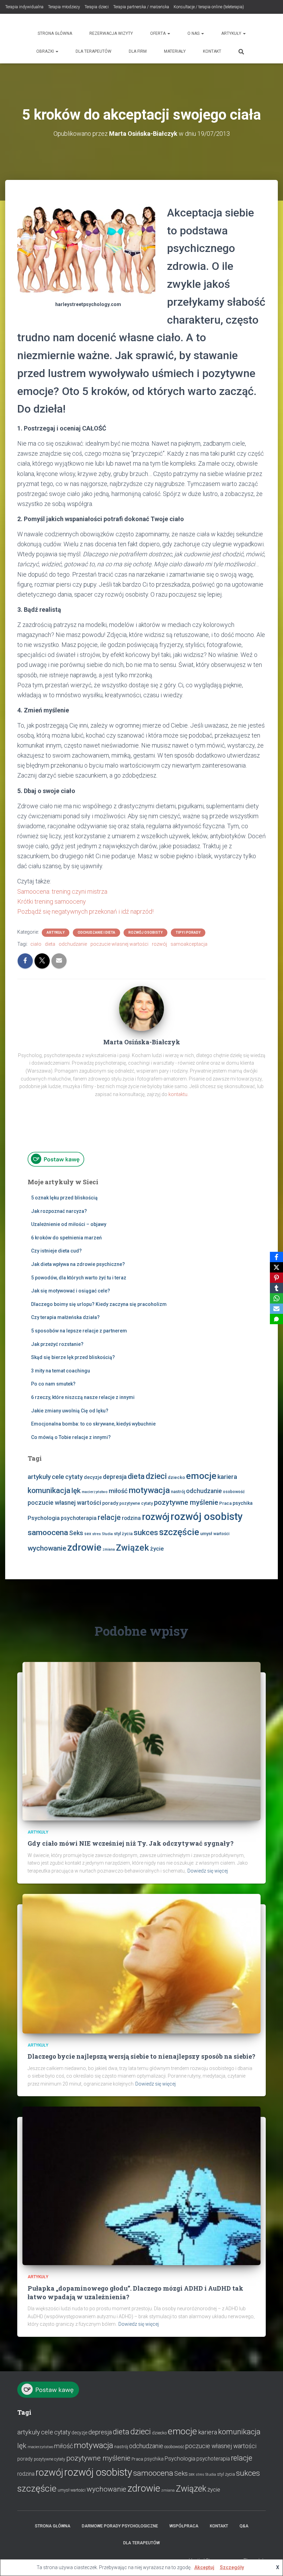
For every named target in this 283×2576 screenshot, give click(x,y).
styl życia (123, 1534)
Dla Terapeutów (94, 51)
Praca (225, 1503)
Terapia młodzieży (64, 7)
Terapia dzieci (97, 7)
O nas (194, 33)
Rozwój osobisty (145, 932)
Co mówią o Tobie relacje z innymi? (71, 1437)
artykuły (39, 1477)
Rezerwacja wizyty (111, 33)
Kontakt (212, 51)
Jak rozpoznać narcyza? (59, 1211)
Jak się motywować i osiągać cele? (71, 1291)
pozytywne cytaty (136, 1503)
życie (157, 1549)
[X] (276, 1267)
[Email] (276, 1309)
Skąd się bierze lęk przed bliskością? (73, 1357)
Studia (107, 1534)
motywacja (149, 1490)
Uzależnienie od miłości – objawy (69, 1224)
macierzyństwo (95, 1492)
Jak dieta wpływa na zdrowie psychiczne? (78, 1264)
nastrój (178, 1492)
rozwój (159, 944)
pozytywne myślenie (186, 1502)
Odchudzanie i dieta (96, 932)
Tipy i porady (188, 932)
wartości (221, 1534)
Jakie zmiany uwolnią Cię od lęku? (70, 1411)
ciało (36, 944)
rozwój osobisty (207, 1517)
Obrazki (46, 51)
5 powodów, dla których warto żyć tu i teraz (79, 1278)
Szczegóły (232, 2567)
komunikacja (49, 1490)
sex (88, 1534)
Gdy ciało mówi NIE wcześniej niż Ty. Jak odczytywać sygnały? (131, 1843)
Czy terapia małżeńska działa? (65, 1317)
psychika (243, 1503)
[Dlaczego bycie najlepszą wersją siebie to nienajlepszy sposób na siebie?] (141, 1963)
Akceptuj (204, 2567)
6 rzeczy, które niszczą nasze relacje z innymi (83, 1397)
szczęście (179, 1532)
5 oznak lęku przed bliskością (64, 1198)
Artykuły (232, 33)
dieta (50, 944)
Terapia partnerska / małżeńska (141, 7)
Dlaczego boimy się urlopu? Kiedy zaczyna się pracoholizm (99, 1304)
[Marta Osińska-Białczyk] (141, 1008)
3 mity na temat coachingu (61, 1371)
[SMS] (276, 1319)
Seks (76, 1533)
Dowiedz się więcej (208, 1871)
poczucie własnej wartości (119, 944)
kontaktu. (178, 1094)
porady (110, 1503)
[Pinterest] (276, 1278)
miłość (118, 1491)
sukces (146, 1533)
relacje (109, 1517)
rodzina (131, 1518)
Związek (133, 1548)
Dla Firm (138, 51)
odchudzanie (73, 944)
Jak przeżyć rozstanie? (57, 1344)
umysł (206, 1534)
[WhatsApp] (276, 1298)
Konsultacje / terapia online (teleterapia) (209, 7)
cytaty (74, 1477)
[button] (168, 33)
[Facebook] (276, 1257)
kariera (227, 1477)
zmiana (109, 1549)
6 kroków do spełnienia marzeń (66, 1238)
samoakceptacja (189, 944)
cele (58, 1477)
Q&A (244, 2526)
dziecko (176, 1477)
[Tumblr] (276, 1288)
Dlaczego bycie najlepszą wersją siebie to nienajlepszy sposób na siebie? (141, 2056)
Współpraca (184, 2526)
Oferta (158, 33)
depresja (115, 1477)
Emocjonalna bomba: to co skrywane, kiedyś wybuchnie (93, 1424)
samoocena (48, 1533)
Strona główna (55, 33)
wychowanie (47, 1548)
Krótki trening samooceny (52, 901)
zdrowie (84, 1547)
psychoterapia (79, 1518)
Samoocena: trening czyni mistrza (62, 891)
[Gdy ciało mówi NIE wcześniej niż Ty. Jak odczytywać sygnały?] (141, 1741)
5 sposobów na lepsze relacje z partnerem (79, 1331)
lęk (76, 1490)
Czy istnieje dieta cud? (56, 1251)
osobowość (234, 1492)
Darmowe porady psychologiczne (120, 2526)
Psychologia (44, 1518)
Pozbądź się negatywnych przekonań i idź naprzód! (85, 911)
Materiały (175, 51)
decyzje (93, 1477)
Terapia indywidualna (24, 7)
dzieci (156, 1476)
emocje (201, 1476)
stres (96, 1534)
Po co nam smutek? (53, 1384)
